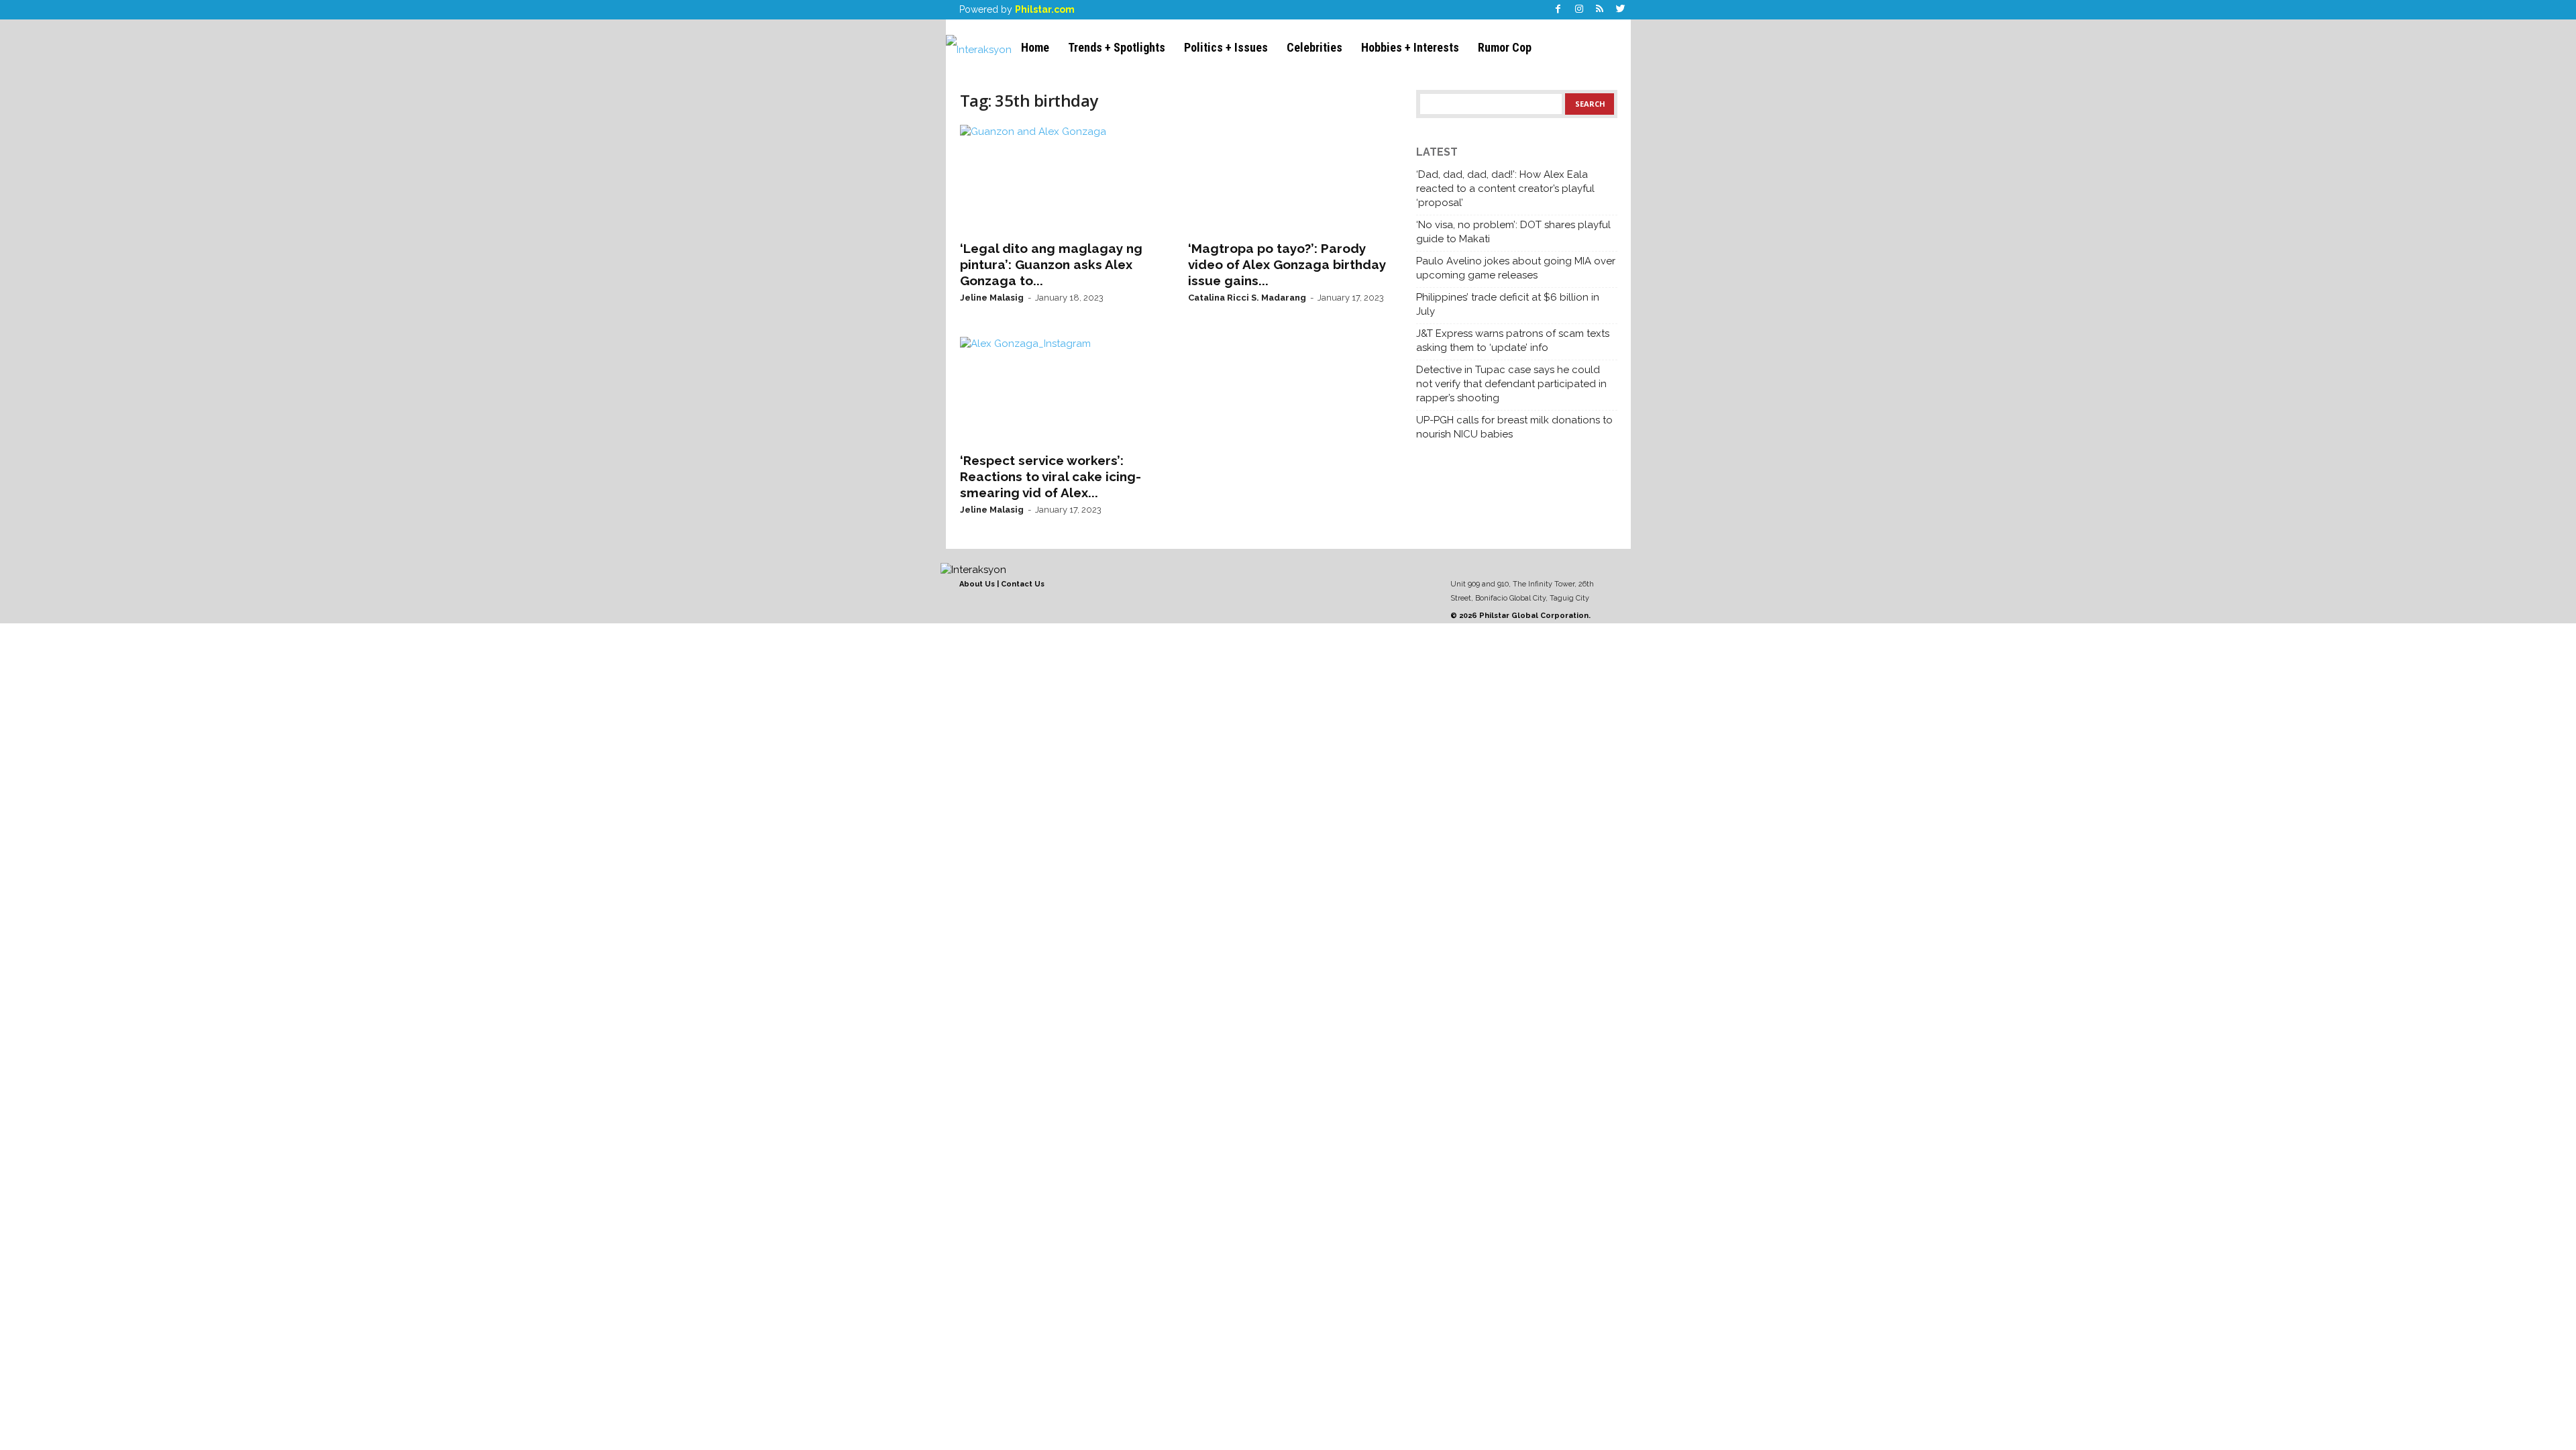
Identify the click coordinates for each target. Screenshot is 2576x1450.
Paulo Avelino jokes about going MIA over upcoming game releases (1516, 268)
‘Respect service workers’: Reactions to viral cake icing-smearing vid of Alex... (1051, 476)
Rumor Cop (1505, 47)
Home (1035, 47)
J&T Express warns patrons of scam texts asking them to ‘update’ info (1513, 341)
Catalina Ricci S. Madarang (1247, 298)
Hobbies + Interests (1410, 47)
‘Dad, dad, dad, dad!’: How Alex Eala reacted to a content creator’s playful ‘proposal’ (1505, 189)
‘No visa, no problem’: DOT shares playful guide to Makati (1513, 232)
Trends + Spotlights (1117, 47)
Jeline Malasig (992, 298)
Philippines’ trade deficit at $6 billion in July (1508, 304)
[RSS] (1600, 10)
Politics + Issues (1226, 47)
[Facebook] (1558, 10)
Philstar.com (1045, 9)
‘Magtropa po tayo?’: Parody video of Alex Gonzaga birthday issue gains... (1287, 264)
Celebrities (1314, 47)
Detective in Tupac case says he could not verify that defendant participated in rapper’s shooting (1511, 384)
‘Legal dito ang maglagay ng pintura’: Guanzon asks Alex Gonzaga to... (1051, 264)
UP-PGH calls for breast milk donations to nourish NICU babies (1514, 427)
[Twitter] (1621, 10)
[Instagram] (1579, 10)
